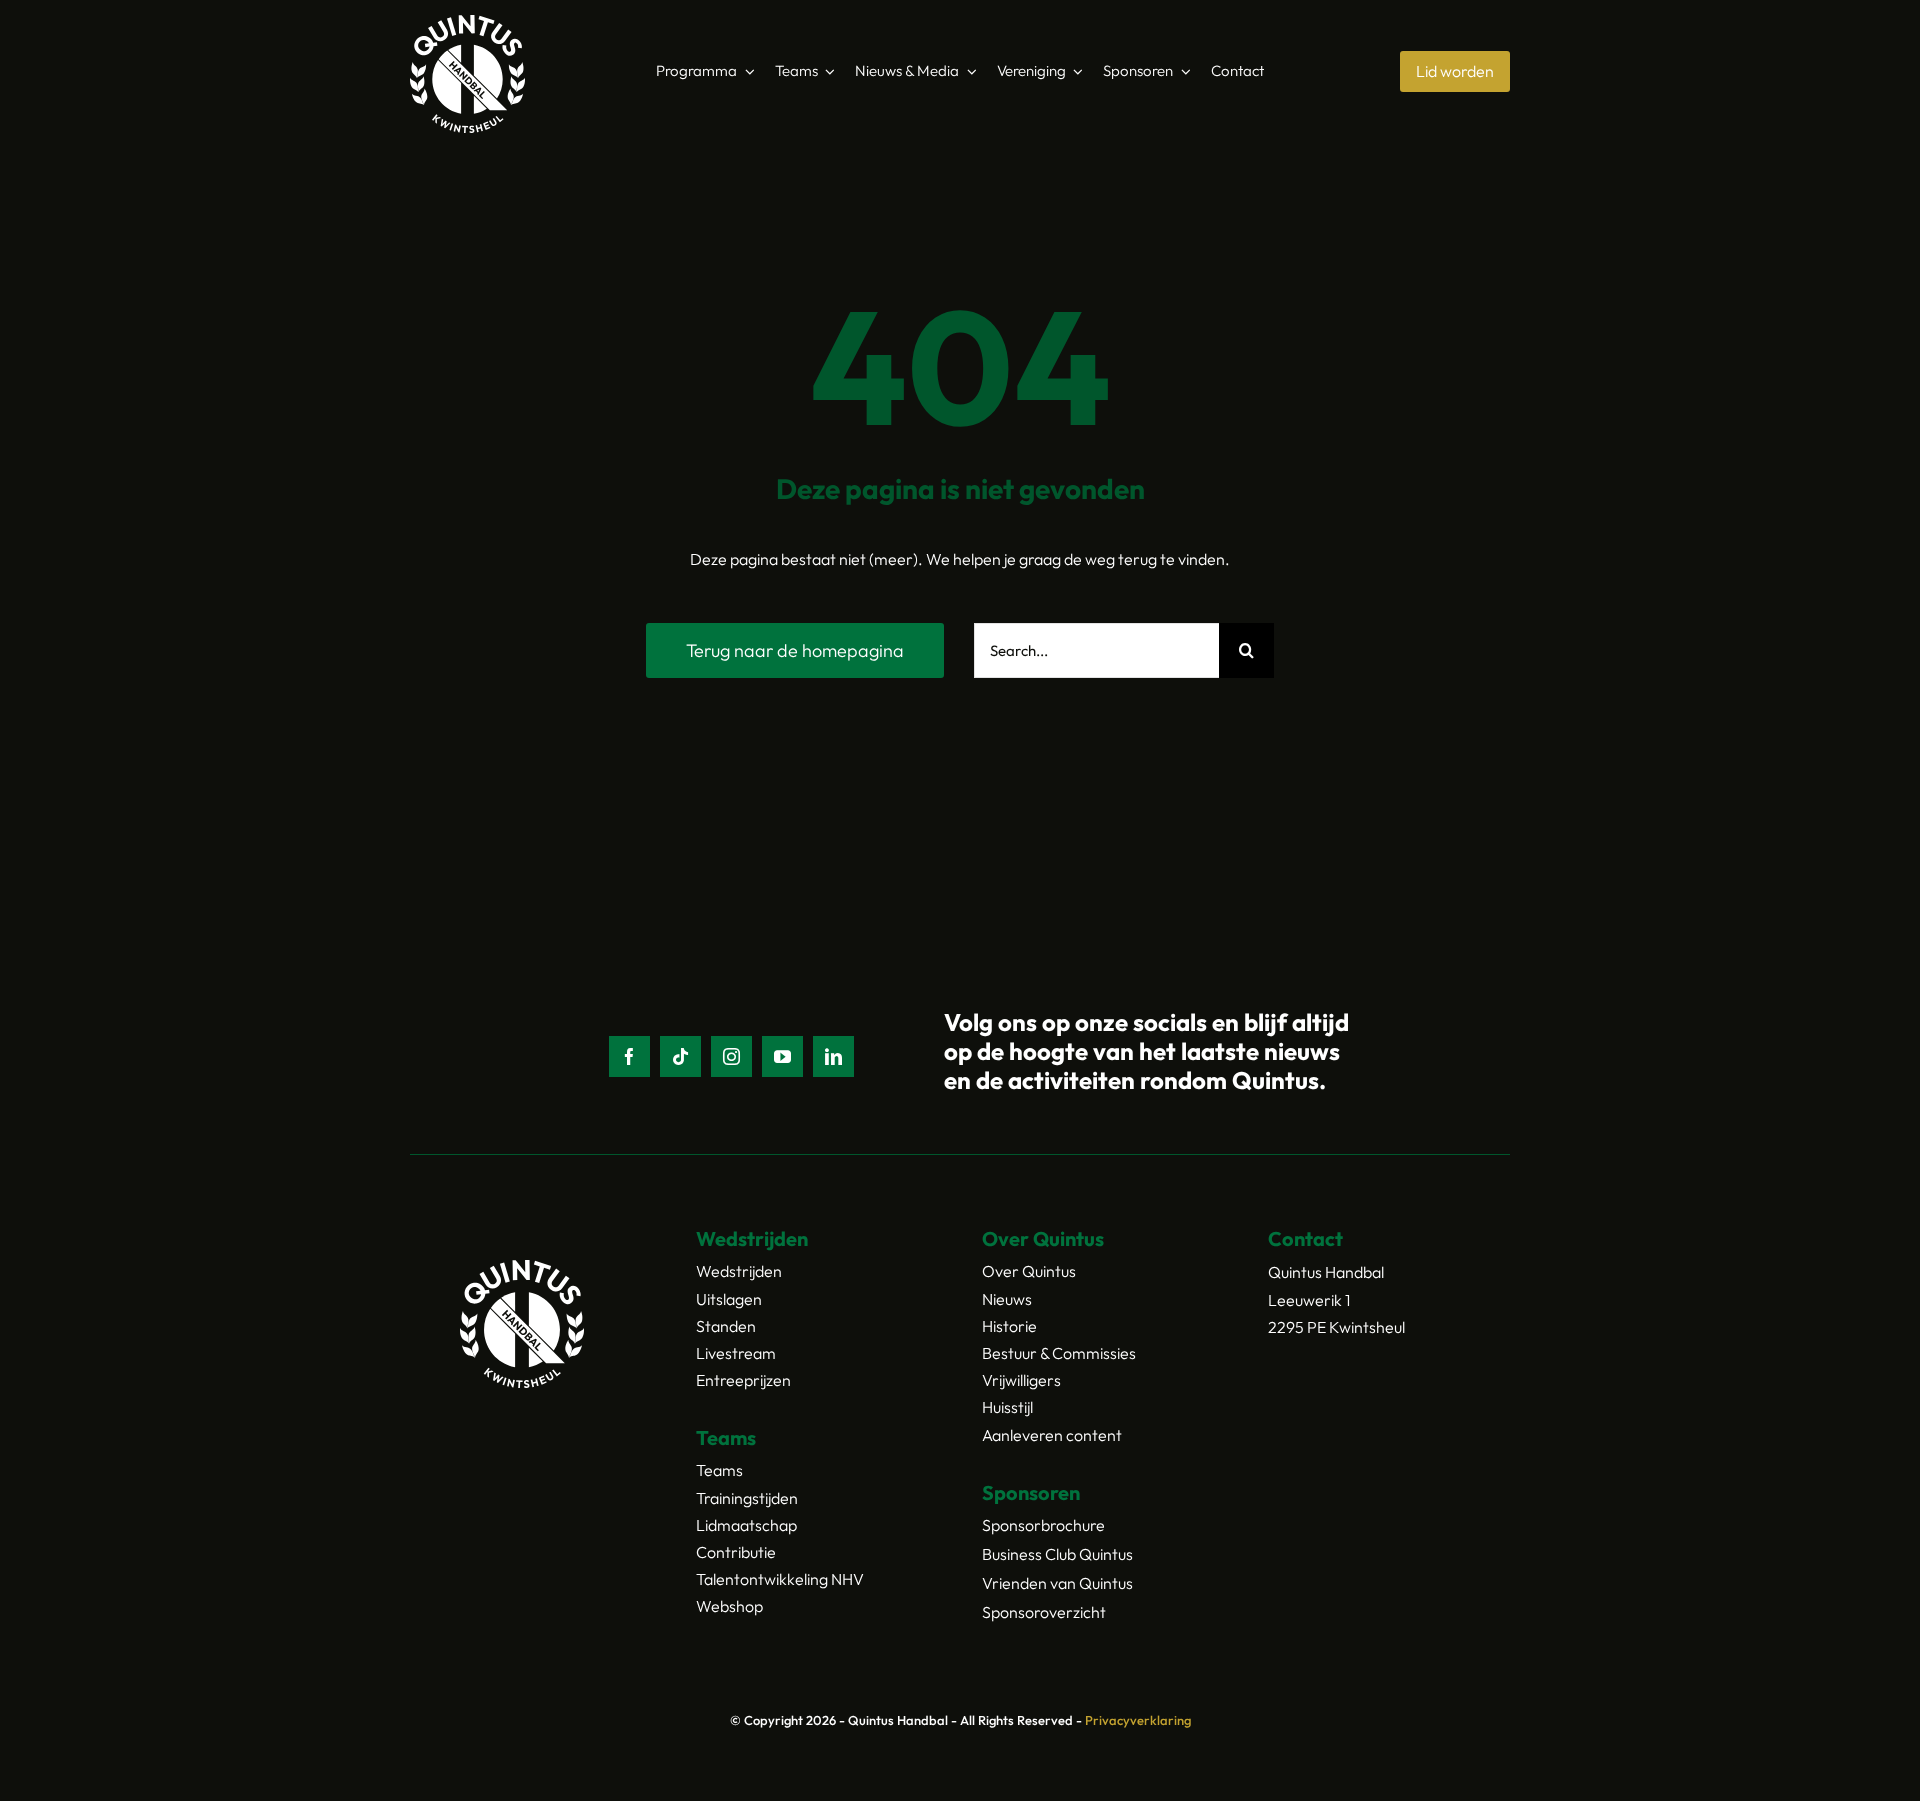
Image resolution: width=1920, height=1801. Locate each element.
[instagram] (731, 1056)
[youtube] (782, 1056)
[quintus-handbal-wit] (467, 23)
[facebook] (629, 1056)
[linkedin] (833, 1056)
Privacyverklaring (1138, 1720)
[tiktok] (680, 1056)
